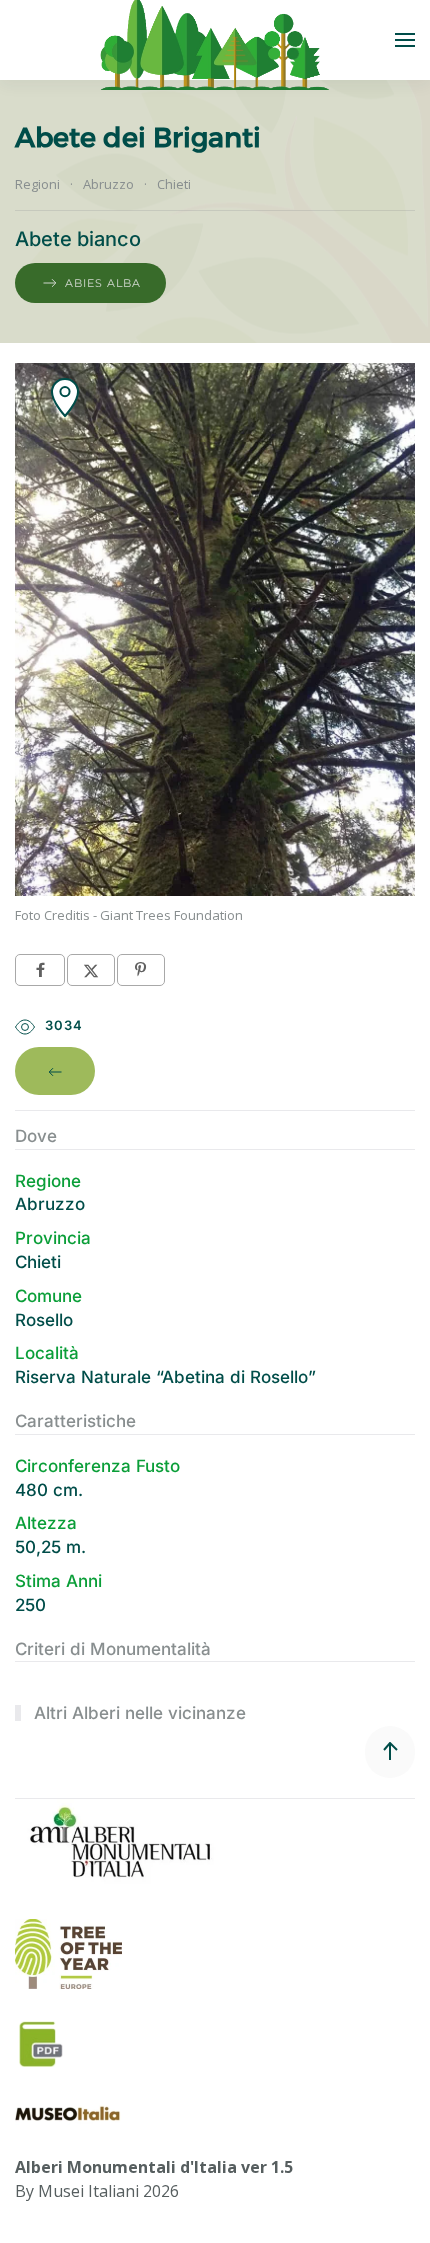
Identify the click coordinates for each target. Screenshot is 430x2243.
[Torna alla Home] (215, 40)
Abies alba (103, 283)
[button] (405, 40)
